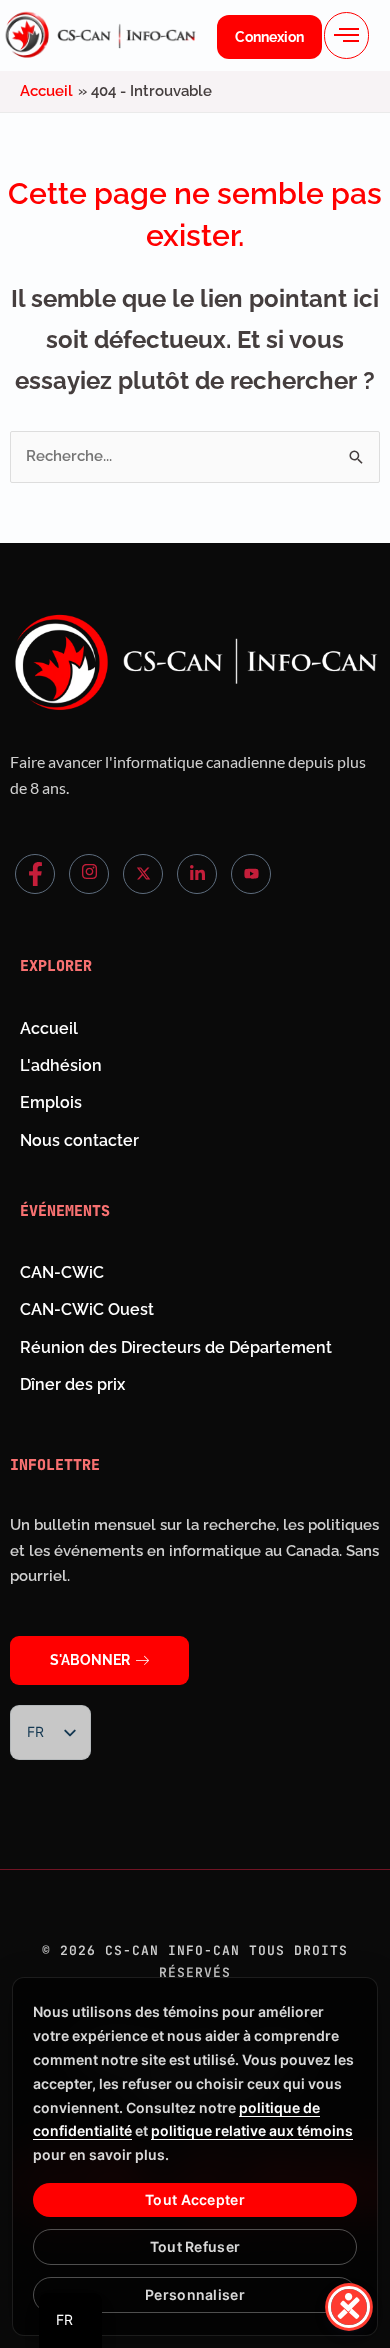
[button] (346, 35)
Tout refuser (195, 2246)
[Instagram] (89, 874)
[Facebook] (35, 874)
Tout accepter (195, 2199)
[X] (143, 874)
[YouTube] (251, 874)
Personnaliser (195, 2294)
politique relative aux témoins (252, 2130)
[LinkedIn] (197, 874)
